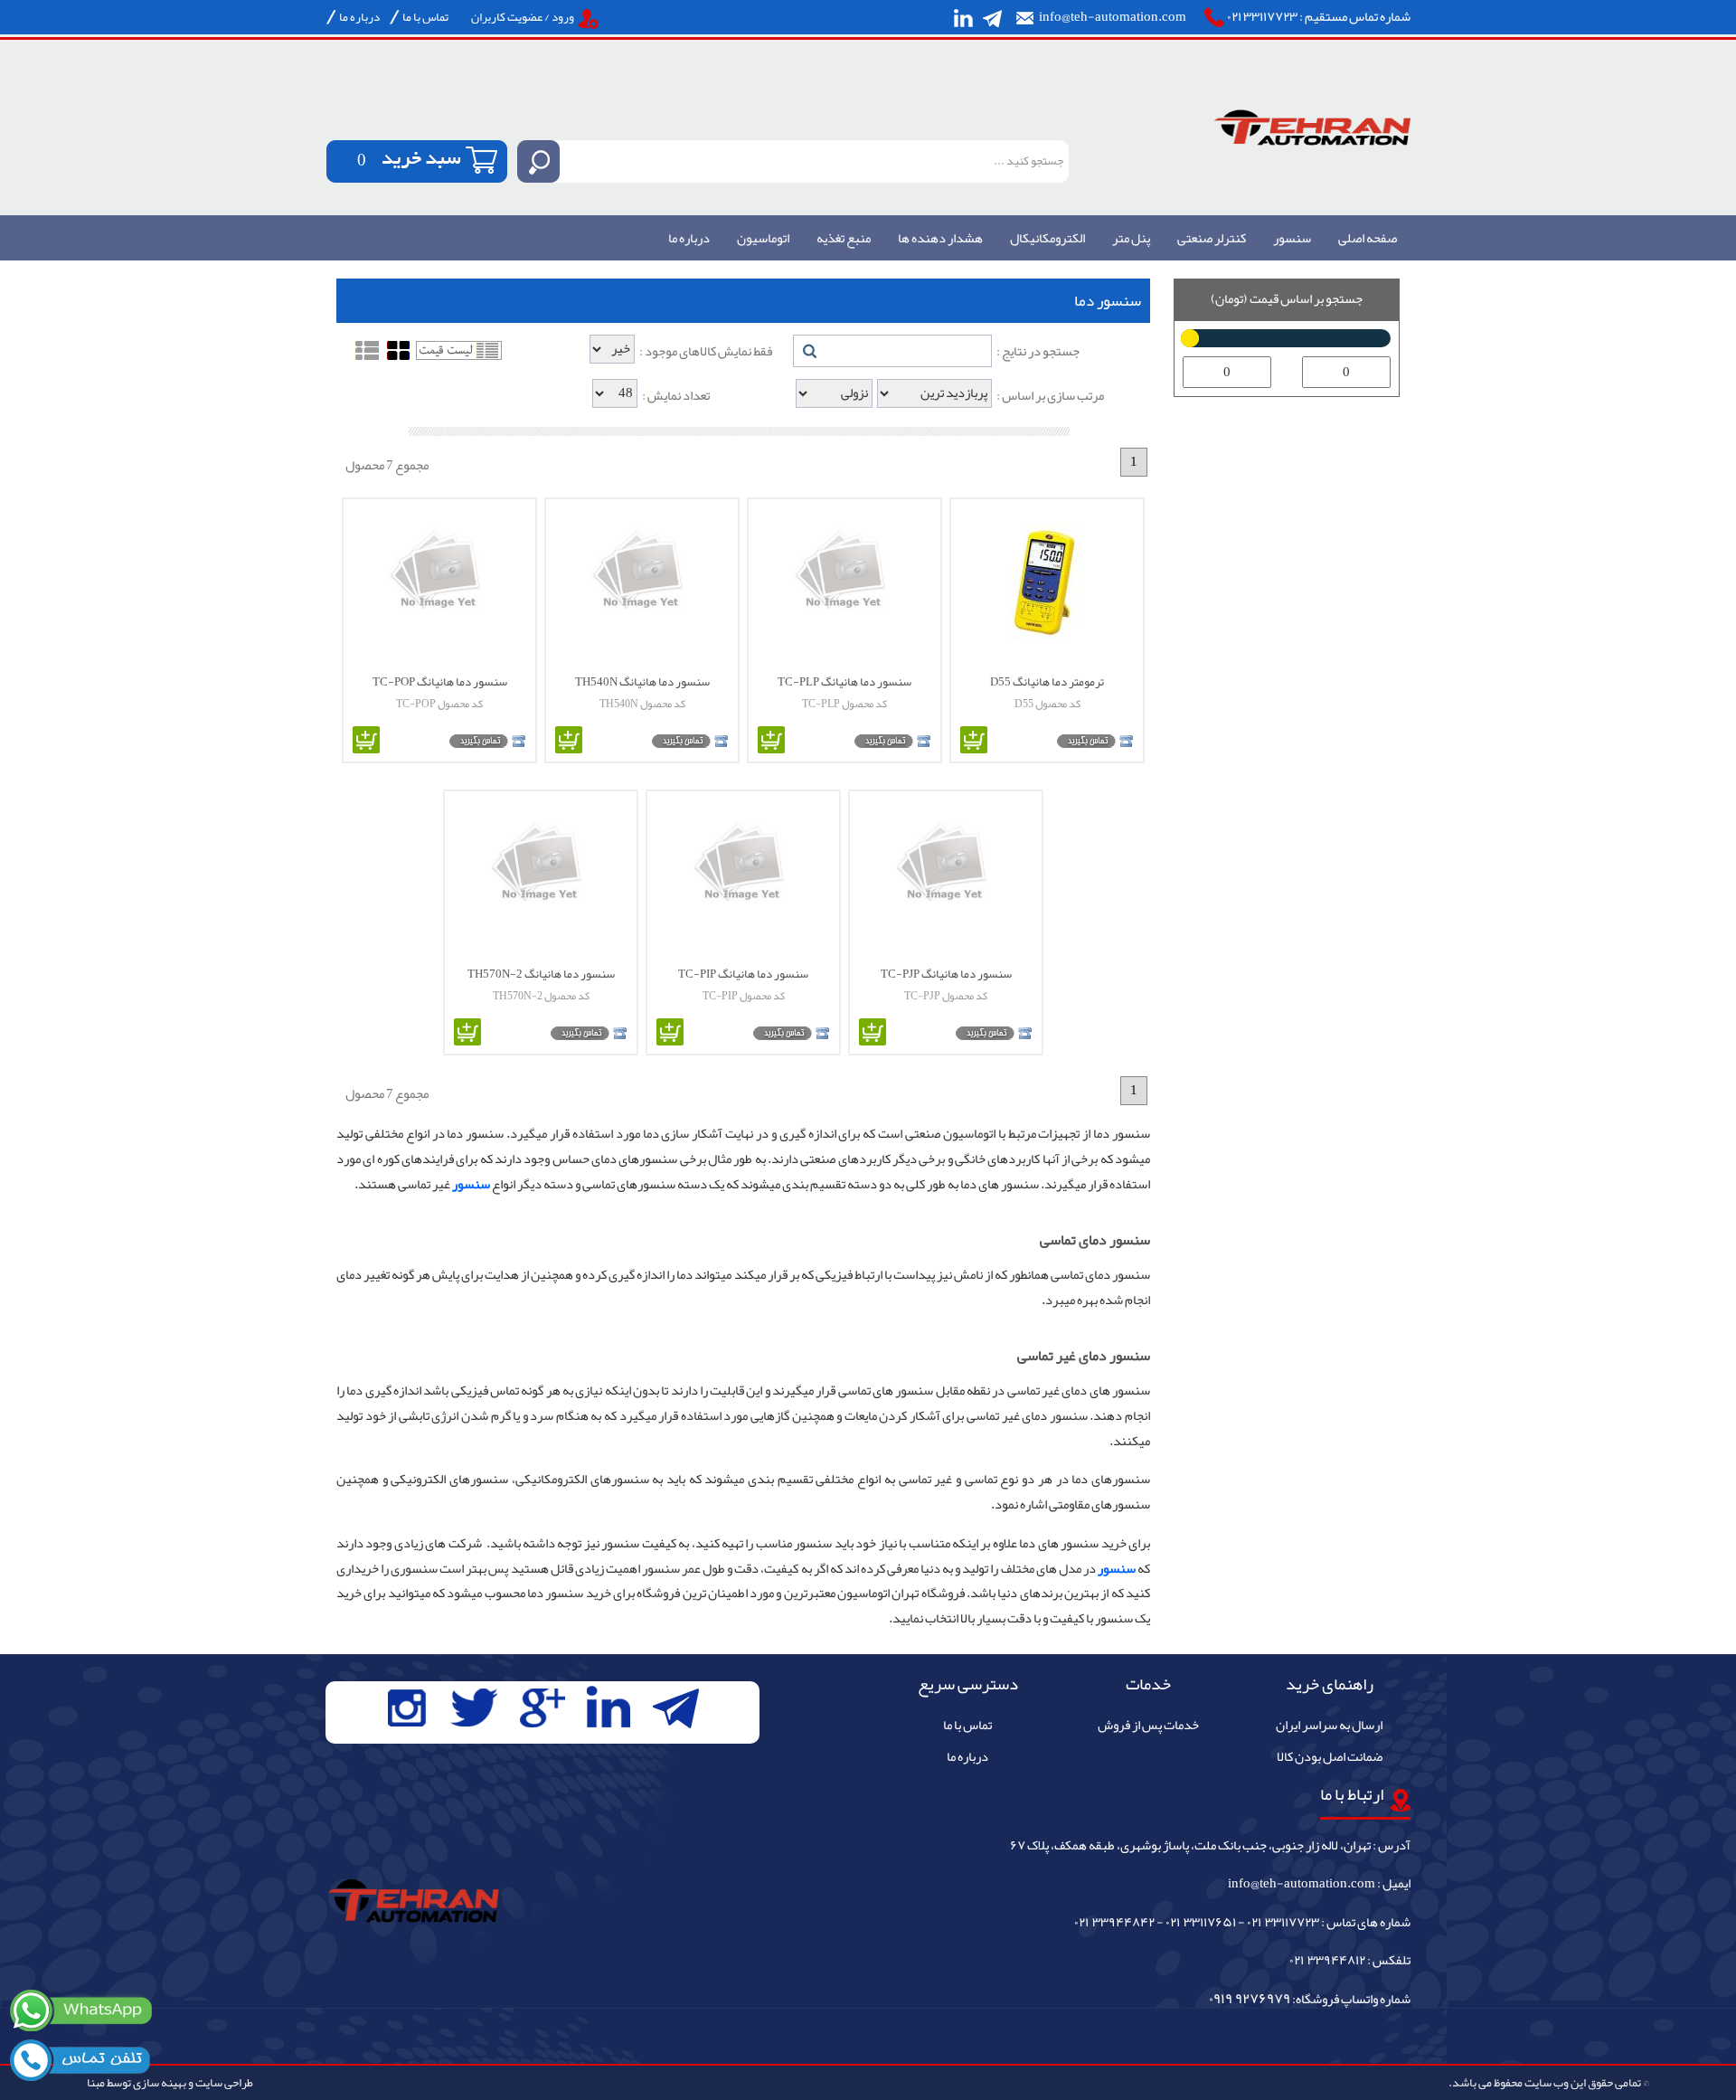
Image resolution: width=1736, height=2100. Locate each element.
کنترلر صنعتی (1212, 239)
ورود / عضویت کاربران (523, 17)
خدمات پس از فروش (1148, 1726)
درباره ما (359, 17)
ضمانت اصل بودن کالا (1330, 1757)
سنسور (1292, 239)
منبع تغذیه (844, 239)
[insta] (407, 1708)
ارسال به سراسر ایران (1329, 1726)
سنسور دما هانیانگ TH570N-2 (541, 973)
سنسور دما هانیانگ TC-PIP (743, 973)
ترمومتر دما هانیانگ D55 (1047, 681)
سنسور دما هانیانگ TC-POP (440, 681)
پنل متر (1131, 239)
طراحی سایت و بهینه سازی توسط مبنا (170, 2082)
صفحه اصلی (1368, 239)
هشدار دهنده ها (940, 239)
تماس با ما (425, 17)
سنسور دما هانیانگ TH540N (642, 681)
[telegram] (993, 18)
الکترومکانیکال (1047, 239)
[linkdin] (963, 18)
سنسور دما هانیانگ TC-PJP (946, 973)
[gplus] (542, 1708)
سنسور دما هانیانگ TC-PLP (844, 681)
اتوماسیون (763, 239)
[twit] (473, 1708)
